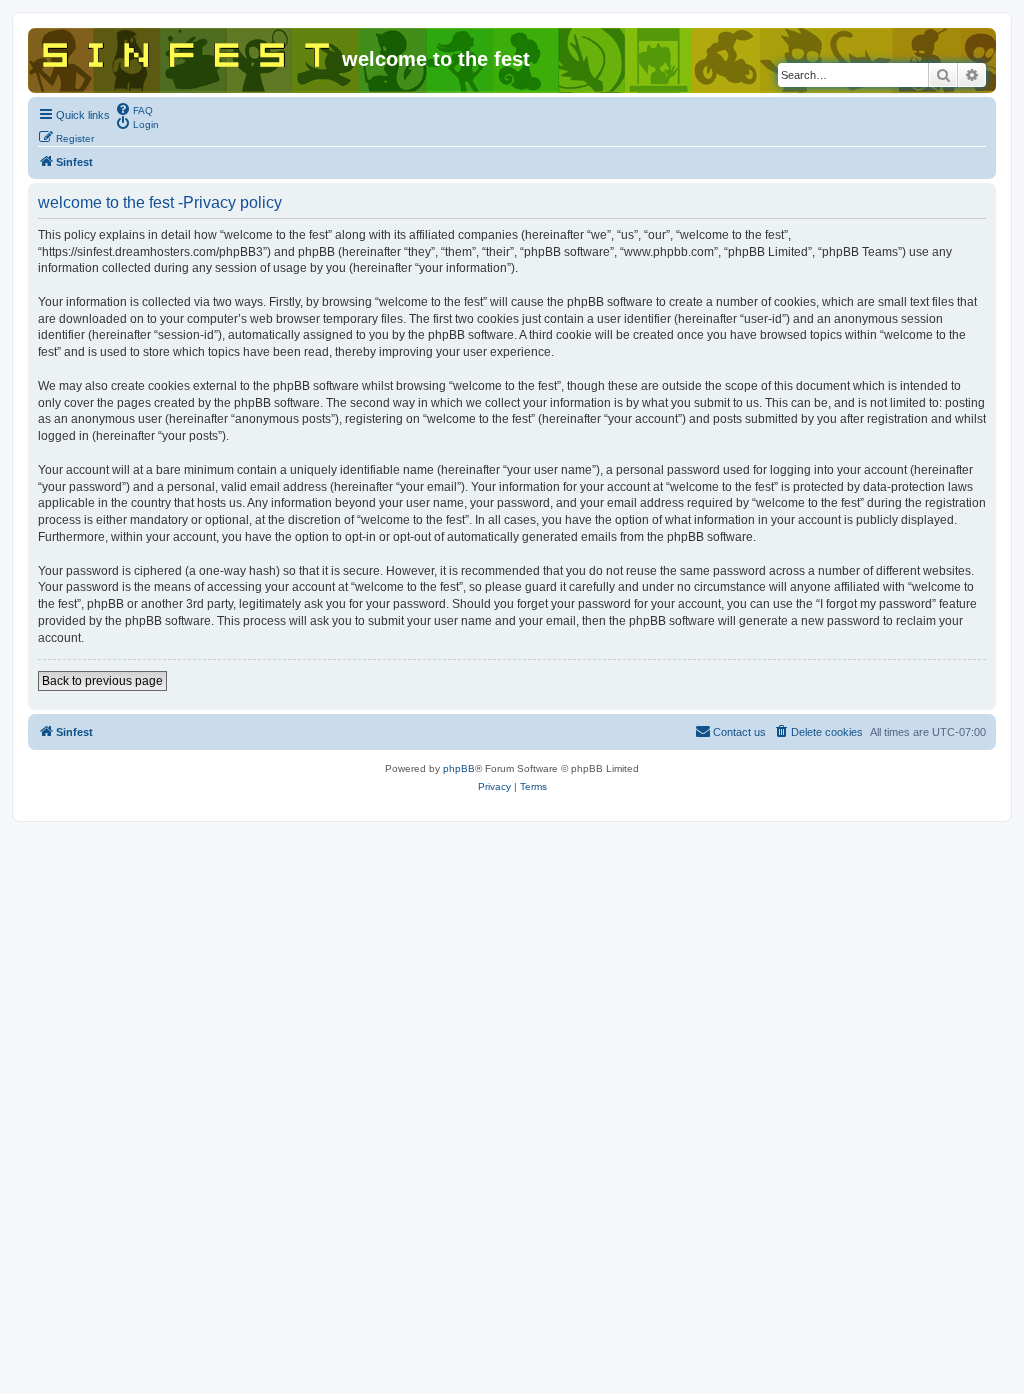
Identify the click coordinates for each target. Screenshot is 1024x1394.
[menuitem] (134, 109)
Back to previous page (102, 681)
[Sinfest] (187, 51)
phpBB (459, 768)
